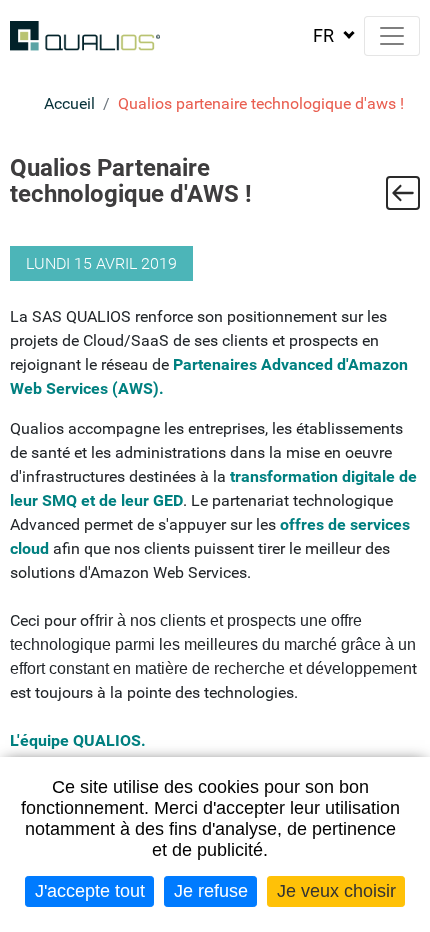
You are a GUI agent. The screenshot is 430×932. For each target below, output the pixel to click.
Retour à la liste (403, 193)
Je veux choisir (336, 891)
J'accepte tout (90, 891)
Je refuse (211, 891)
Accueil (69, 103)
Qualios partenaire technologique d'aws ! (261, 103)
